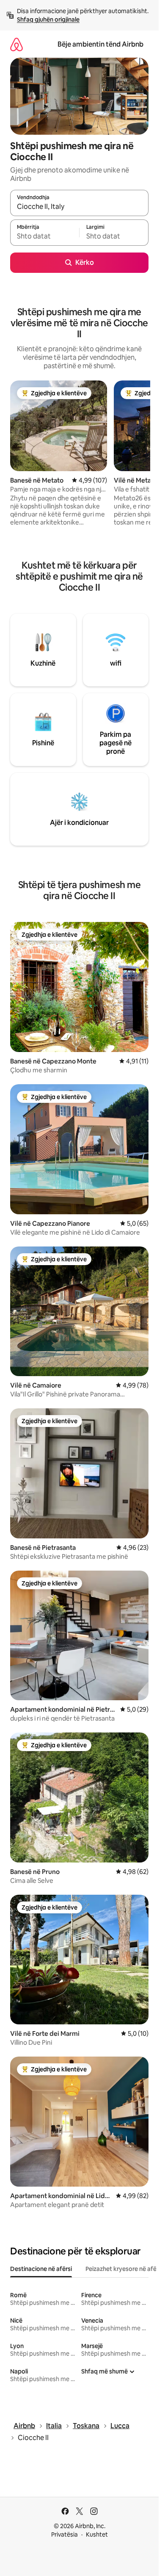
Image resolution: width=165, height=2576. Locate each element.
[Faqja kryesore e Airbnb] (16, 44)
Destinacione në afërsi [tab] (41, 2269)
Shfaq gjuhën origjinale (48, 19)
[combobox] (79, 207)
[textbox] (45, 236)
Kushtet (97, 2534)
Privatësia (65, 2534)
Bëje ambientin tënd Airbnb (100, 44)
